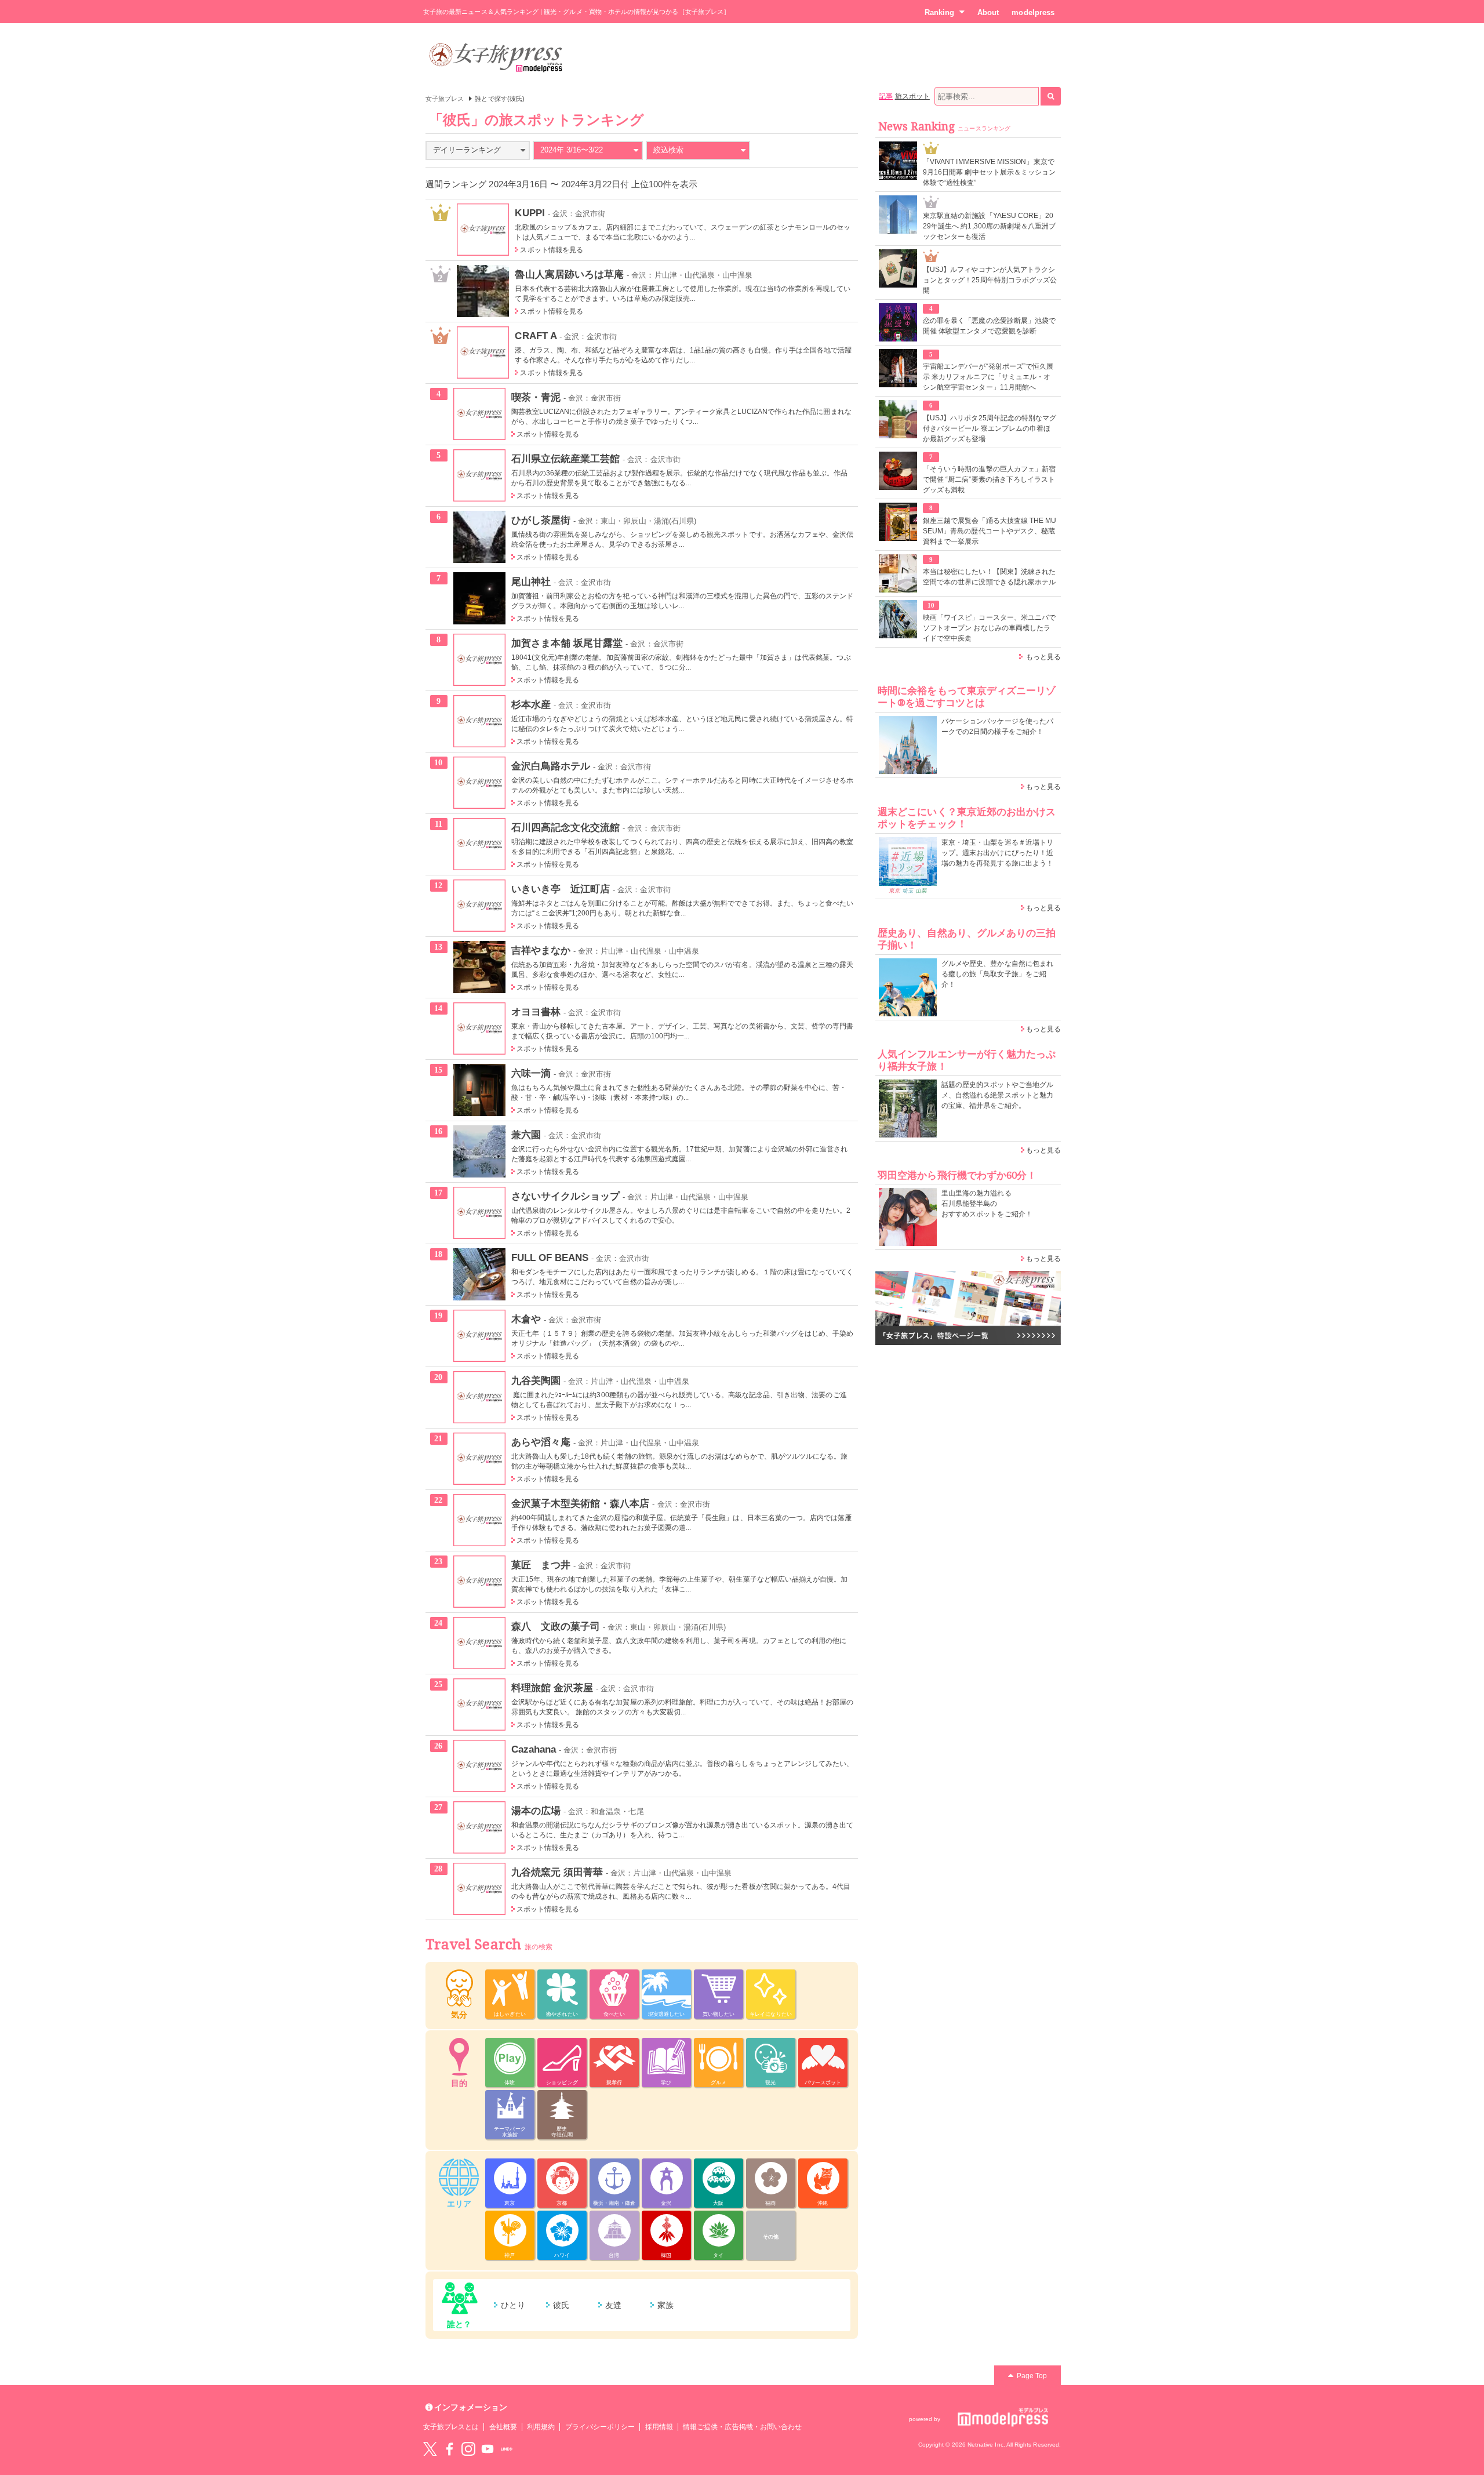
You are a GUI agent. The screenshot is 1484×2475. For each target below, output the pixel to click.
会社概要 (503, 2427)
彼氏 (561, 2305)
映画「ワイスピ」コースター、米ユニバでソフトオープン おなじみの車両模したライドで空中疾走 (989, 628)
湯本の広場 (536, 1811)
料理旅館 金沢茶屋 (552, 1688)
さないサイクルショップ (566, 1196)
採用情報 (659, 2427)
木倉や (526, 1319)
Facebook (449, 2449)
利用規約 (541, 2427)
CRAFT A (535, 336)
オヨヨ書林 (536, 1012)
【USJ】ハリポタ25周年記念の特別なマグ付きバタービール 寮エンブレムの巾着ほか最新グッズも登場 (990, 428)
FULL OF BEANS (550, 1258)
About (988, 12)
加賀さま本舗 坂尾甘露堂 (567, 643)
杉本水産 (531, 704)
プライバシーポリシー (600, 2427)
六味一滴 (531, 1073)
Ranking (939, 12)
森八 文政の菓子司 (556, 1626)
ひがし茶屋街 (541, 520)
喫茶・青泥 (536, 397)
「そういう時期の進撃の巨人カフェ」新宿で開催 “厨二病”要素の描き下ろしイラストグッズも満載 (989, 479)
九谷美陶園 (536, 1380)
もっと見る (1043, 657)
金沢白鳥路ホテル (551, 766)
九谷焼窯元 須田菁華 (557, 1872)
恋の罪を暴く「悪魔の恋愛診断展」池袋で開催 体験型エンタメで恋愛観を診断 (989, 326)
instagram (468, 2449)
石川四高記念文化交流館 (566, 827)
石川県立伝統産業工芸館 (566, 459)
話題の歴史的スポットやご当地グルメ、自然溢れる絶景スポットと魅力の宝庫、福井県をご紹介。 (997, 1095)
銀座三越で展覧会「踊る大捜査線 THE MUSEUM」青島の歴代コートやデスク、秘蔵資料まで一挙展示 (990, 531)
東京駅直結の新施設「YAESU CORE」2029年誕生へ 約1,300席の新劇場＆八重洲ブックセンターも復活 (989, 226)
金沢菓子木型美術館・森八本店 (581, 1503)
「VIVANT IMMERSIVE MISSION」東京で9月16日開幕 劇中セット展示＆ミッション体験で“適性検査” (989, 172)
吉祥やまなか (541, 950)
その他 (771, 2237)
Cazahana (534, 1749)
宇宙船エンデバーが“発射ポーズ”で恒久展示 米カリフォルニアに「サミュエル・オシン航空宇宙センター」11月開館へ (988, 377)
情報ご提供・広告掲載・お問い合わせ (742, 2427)
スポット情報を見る (552, 250)
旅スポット (912, 96)
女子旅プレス (445, 99)
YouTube (488, 2449)
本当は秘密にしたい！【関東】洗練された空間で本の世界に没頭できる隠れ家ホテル (989, 577)
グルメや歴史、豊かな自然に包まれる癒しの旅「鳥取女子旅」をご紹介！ (997, 974)
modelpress (1033, 12)
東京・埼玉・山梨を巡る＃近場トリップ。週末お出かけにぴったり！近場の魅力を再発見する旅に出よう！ (997, 853)
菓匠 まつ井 (541, 1565)
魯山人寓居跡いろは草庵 (569, 274)
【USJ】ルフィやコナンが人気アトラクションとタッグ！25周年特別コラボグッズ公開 (990, 280)
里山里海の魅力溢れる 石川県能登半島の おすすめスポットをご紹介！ (987, 1204)
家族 (665, 2305)
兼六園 (526, 1135)
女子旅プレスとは (451, 2427)
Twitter (430, 2449)
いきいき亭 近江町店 (561, 889)
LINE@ (507, 2449)
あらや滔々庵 (541, 1442)
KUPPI (530, 213)
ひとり (513, 2305)
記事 (886, 96)
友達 (613, 2305)
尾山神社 (531, 582)
